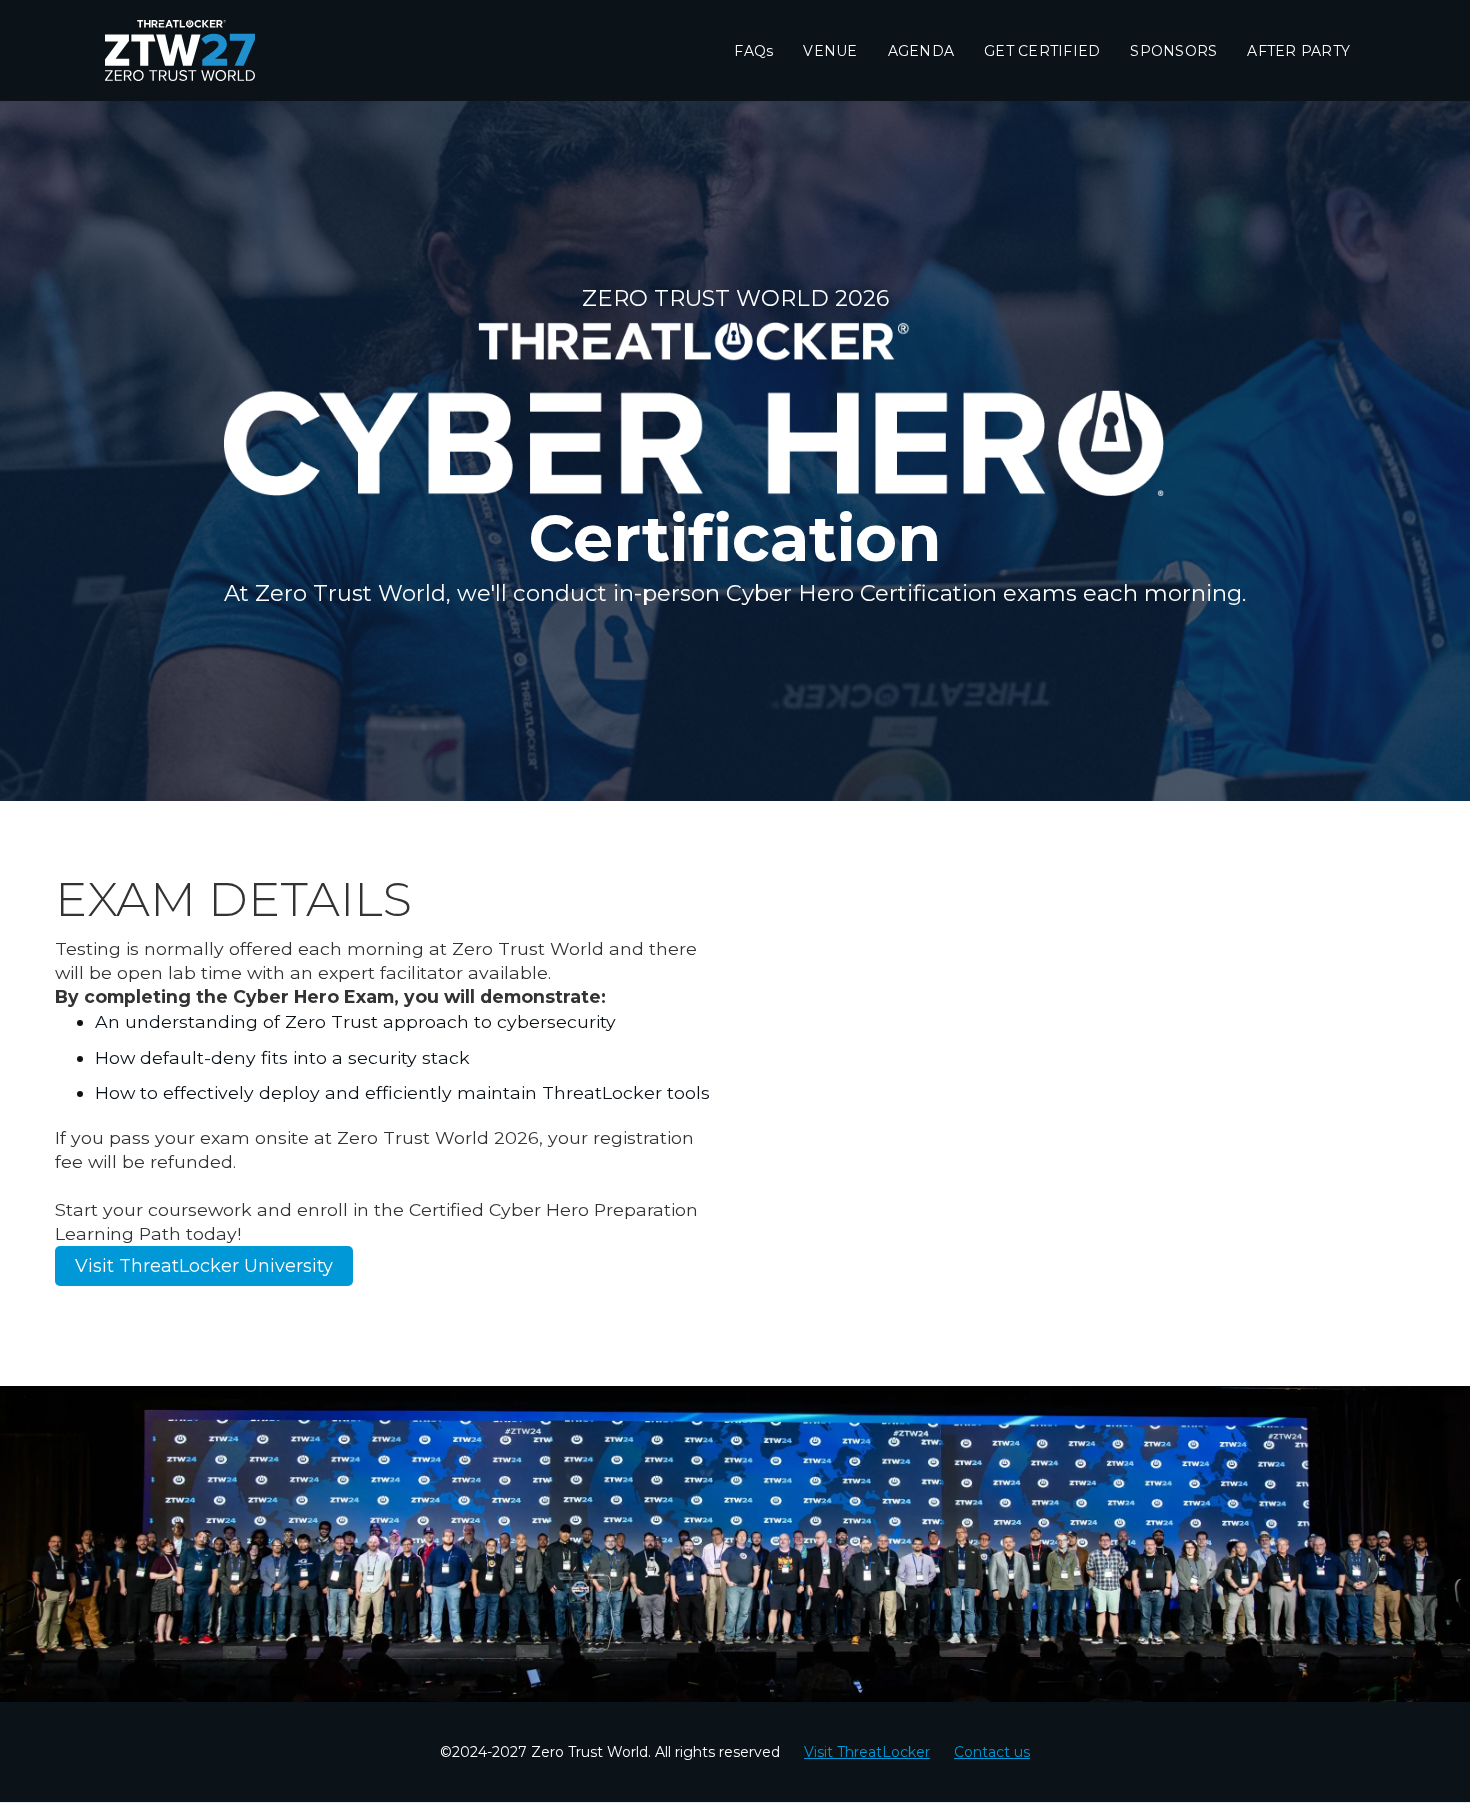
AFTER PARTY (1298, 51)
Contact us (992, 1752)
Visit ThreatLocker (867, 1752)
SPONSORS (1173, 51)
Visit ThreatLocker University (204, 1266)
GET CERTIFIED (1042, 51)
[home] (205, 50)
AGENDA (921, 51)
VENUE (830, 51)
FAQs (753, 51)
